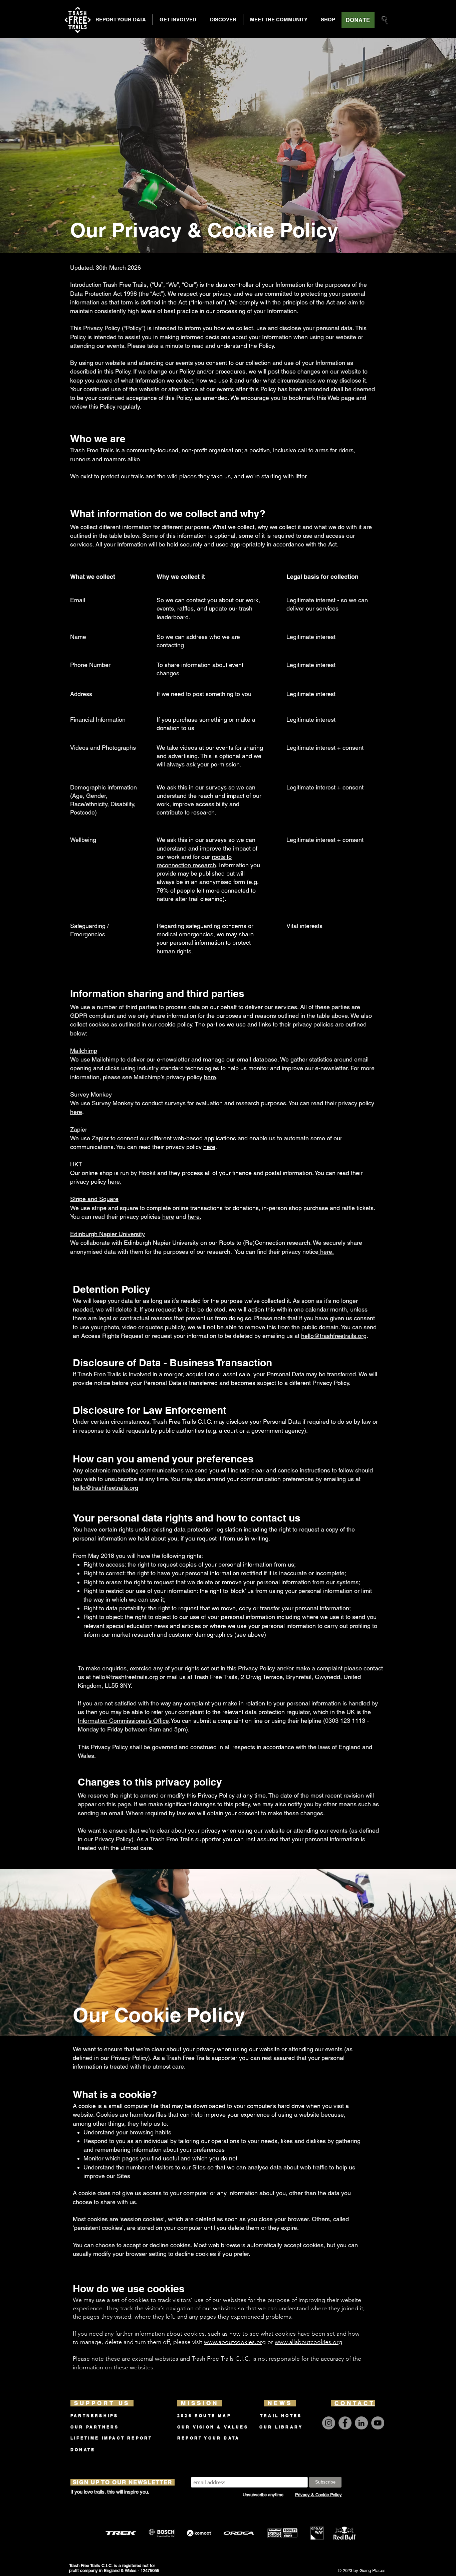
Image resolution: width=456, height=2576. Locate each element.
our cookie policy (170, 1024)
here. (115, 1182)
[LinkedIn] (361, 2423)
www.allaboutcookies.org (308, 2342)
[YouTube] (378, 2423)
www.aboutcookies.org (235, 2342)
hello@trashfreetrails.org (334, 1336)
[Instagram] (329, 2423)
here (210, 1077)
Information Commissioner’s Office (123, 1721)
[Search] (385, 20)
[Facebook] (345, 2423)
